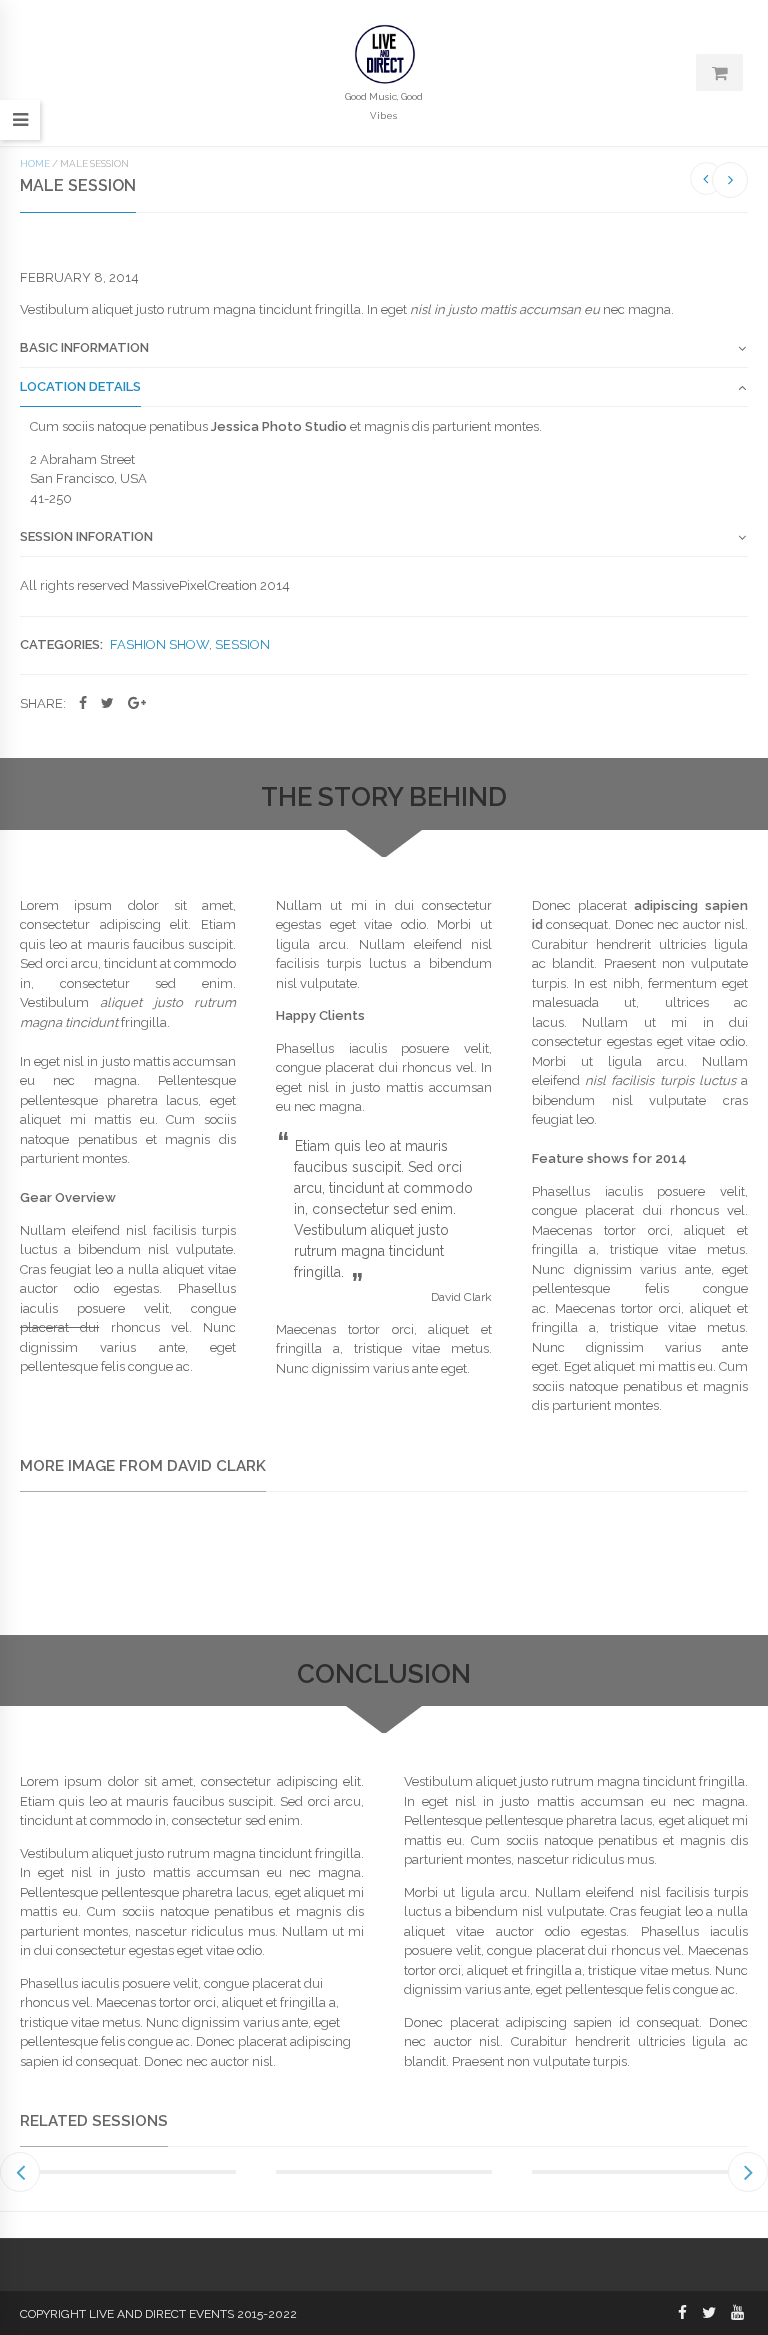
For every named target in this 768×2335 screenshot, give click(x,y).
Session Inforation (86, 537)
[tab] (384, 353)
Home (35, 163)
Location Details (80, 387)
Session (242, 644)
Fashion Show (159, 644)
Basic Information (84, 348)
